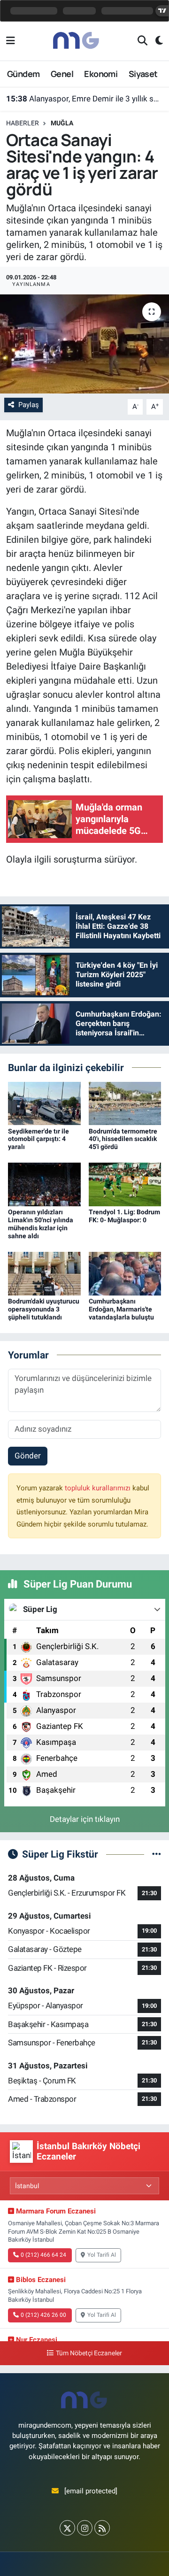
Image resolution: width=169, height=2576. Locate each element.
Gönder (28, 1456)
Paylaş (29, 405)
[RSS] (102, 2528)
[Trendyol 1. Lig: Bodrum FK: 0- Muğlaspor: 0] (125, 1184)
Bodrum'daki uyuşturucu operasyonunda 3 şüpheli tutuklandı (44, 1309)
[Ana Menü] (11, 41)
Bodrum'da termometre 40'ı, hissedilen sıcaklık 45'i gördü (123, 1139)
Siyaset (143, 74)
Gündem (23, 74)
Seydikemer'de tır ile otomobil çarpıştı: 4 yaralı (38, 1139)
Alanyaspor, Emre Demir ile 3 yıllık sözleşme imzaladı (85, 99)
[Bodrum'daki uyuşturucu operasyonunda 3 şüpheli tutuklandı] (44, 1273)
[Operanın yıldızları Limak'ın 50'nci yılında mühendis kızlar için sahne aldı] (44, 1184)
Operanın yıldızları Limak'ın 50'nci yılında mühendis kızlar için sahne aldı (41, 1224)
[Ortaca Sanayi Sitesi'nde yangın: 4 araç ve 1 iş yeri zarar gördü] (84, 344)
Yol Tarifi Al (102, 2255)
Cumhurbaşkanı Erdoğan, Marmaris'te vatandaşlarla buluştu (121, 1309)
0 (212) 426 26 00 (43, 2315)
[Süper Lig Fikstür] (157, 1854)
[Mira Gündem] (77, 40)
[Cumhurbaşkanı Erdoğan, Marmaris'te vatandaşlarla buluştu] (125, 1273)
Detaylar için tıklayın (85, 1819)
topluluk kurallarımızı (99, 1488)
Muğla (62, 123)
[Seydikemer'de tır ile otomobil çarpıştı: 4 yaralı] (44, 1103)
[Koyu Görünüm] (155, 41)
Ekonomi (101, 74)
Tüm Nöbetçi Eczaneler (89, 2353)
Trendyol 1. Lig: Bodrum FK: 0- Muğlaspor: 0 (124, 1216)
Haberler (23, 123)
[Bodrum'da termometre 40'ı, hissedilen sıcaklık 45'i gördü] (125, 1103)
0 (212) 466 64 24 (43, 2255)
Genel (62, 74)
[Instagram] (85, 2528)
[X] (67, 2528)
